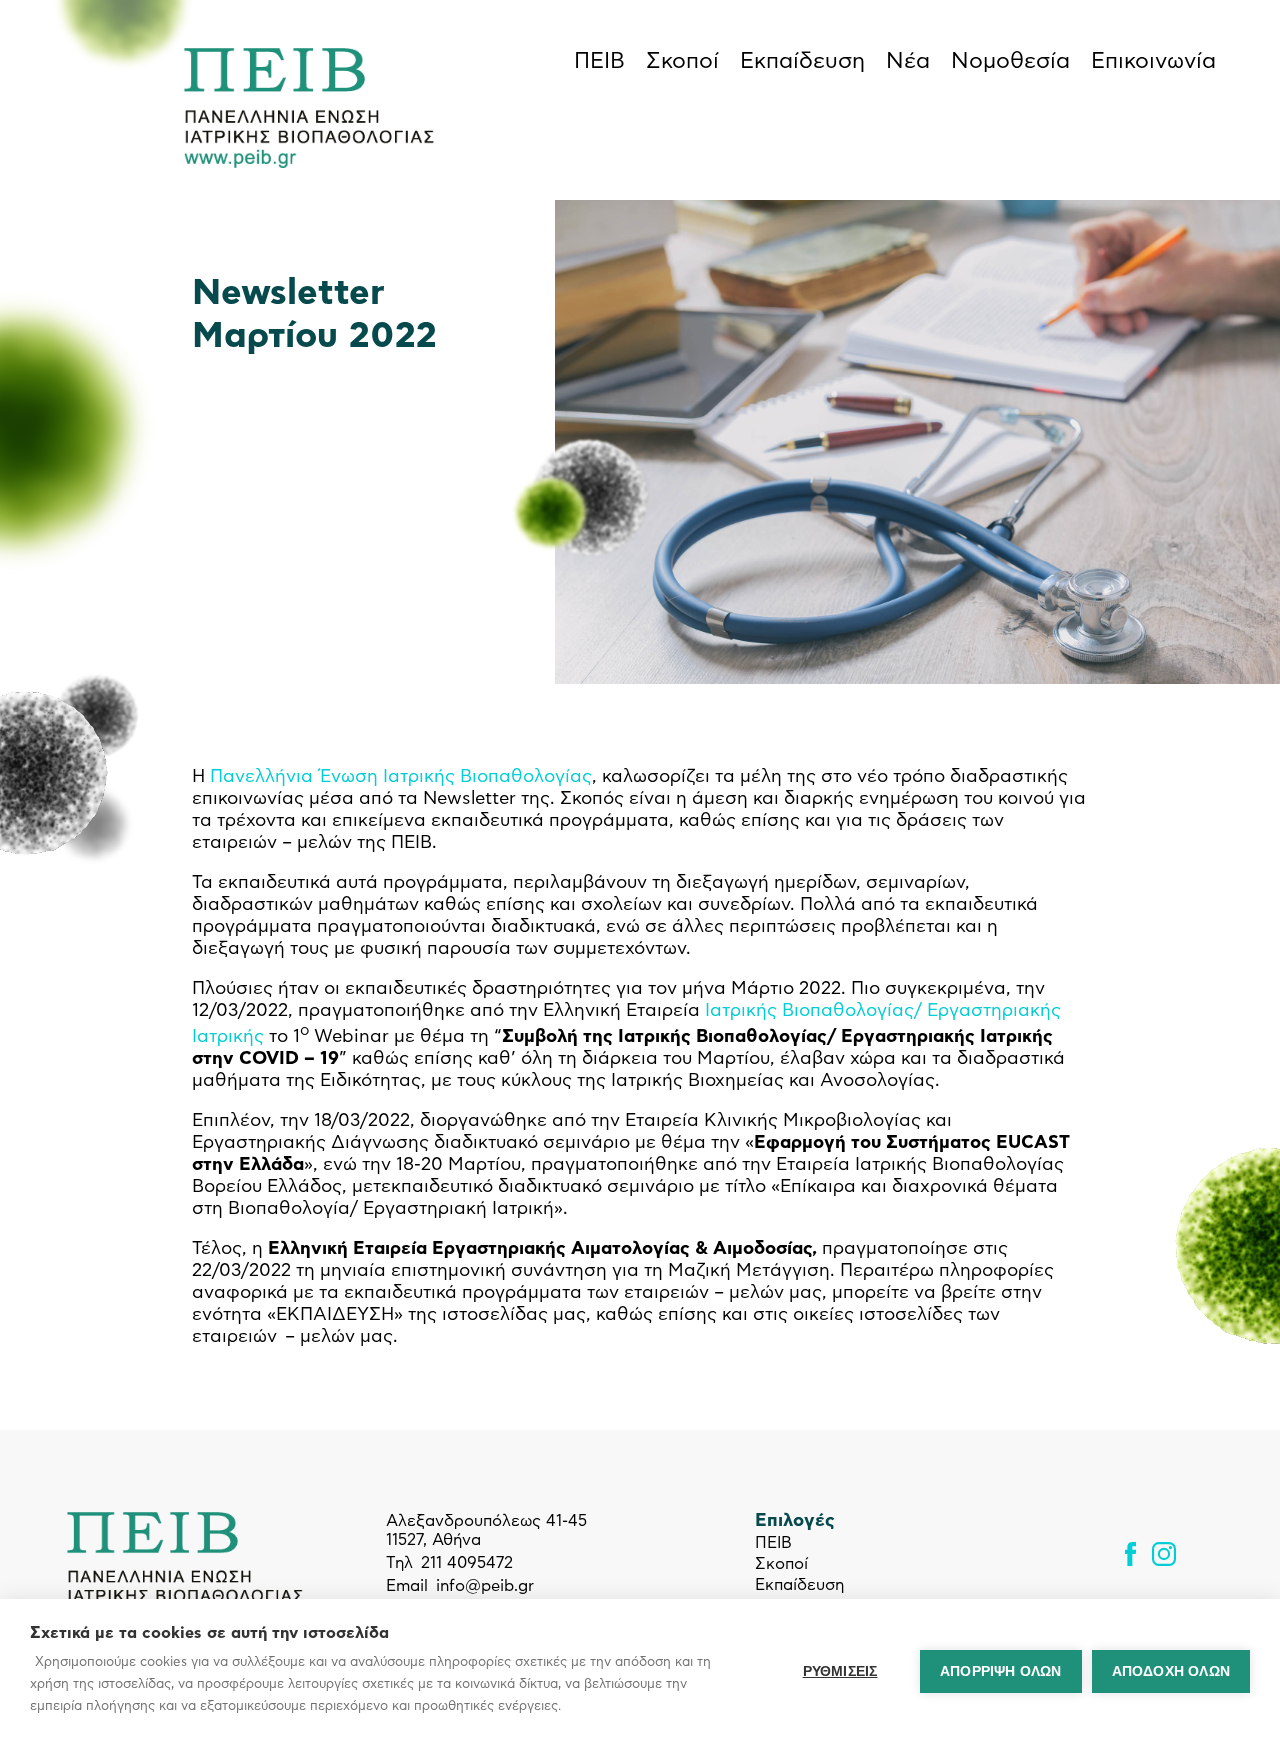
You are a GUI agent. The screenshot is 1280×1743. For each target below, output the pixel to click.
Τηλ (399, 1563)
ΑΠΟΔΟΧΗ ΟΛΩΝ (1171, 1671)
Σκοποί (682, 61)
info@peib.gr (485, 1586)
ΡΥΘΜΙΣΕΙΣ (840, 1671)
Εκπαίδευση (802, 61)
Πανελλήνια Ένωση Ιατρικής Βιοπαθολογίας (401, 777)
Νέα (908, 61)
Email (407, 1586)
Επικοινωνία (1153, 61)
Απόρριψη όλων (1001, 1671)
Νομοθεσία (1010, 61)
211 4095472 (467, 1563)
